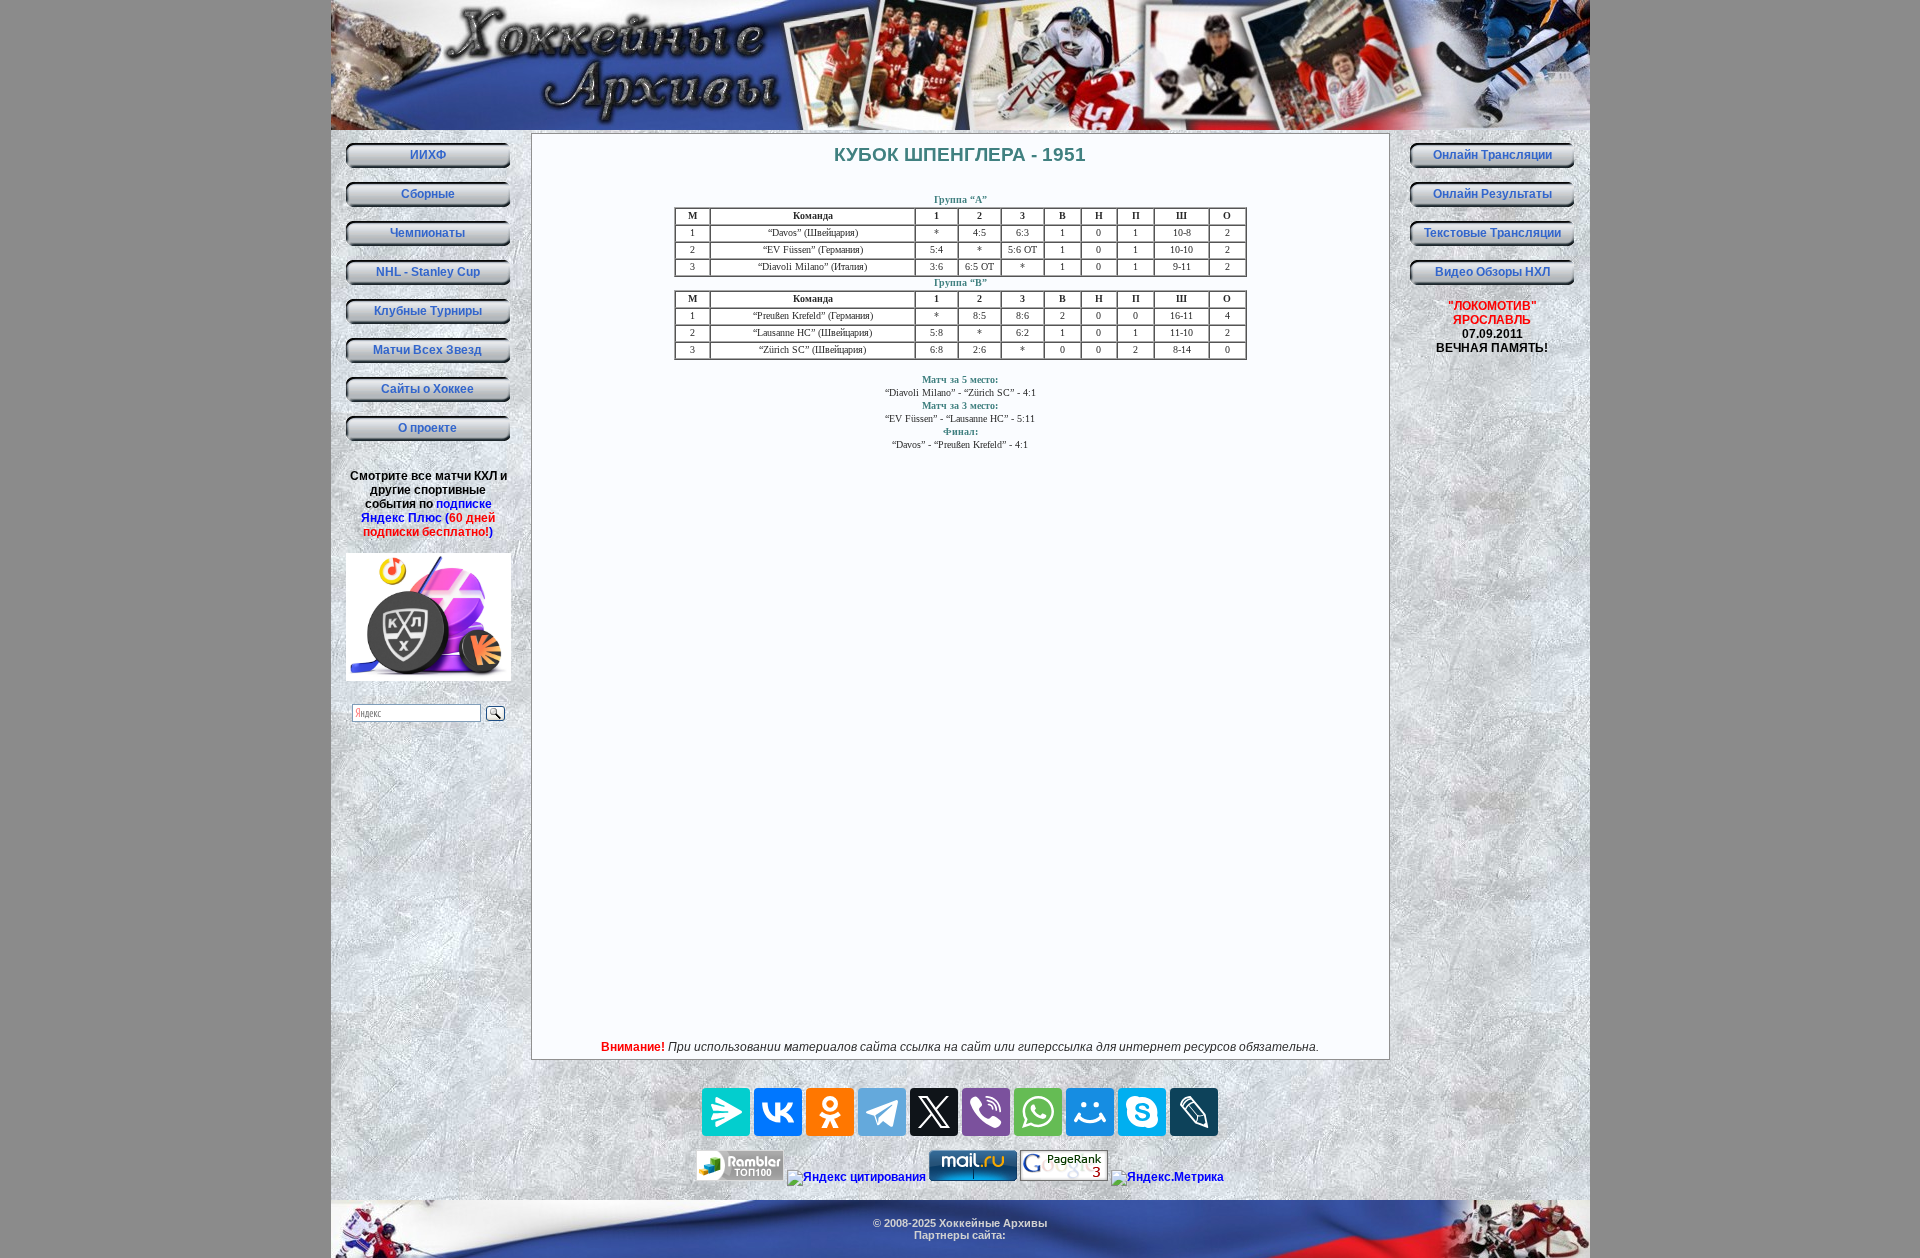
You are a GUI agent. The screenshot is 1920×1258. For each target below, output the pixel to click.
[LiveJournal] (1194, 1112)
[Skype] (1142, 1112)
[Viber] (986, 1112)
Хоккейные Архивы (993, 1223)
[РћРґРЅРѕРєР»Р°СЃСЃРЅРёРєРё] (830, 1112)
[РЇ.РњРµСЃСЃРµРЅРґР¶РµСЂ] (726, 1112)
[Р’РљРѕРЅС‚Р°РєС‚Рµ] (778, 1112)
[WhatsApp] (1038, 1112)
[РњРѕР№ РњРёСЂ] (1090, 1112)
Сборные (428, 194)
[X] (934, 1112)
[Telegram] (882, 1112)
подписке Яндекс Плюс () (428, 518)
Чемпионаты (427, 233)
